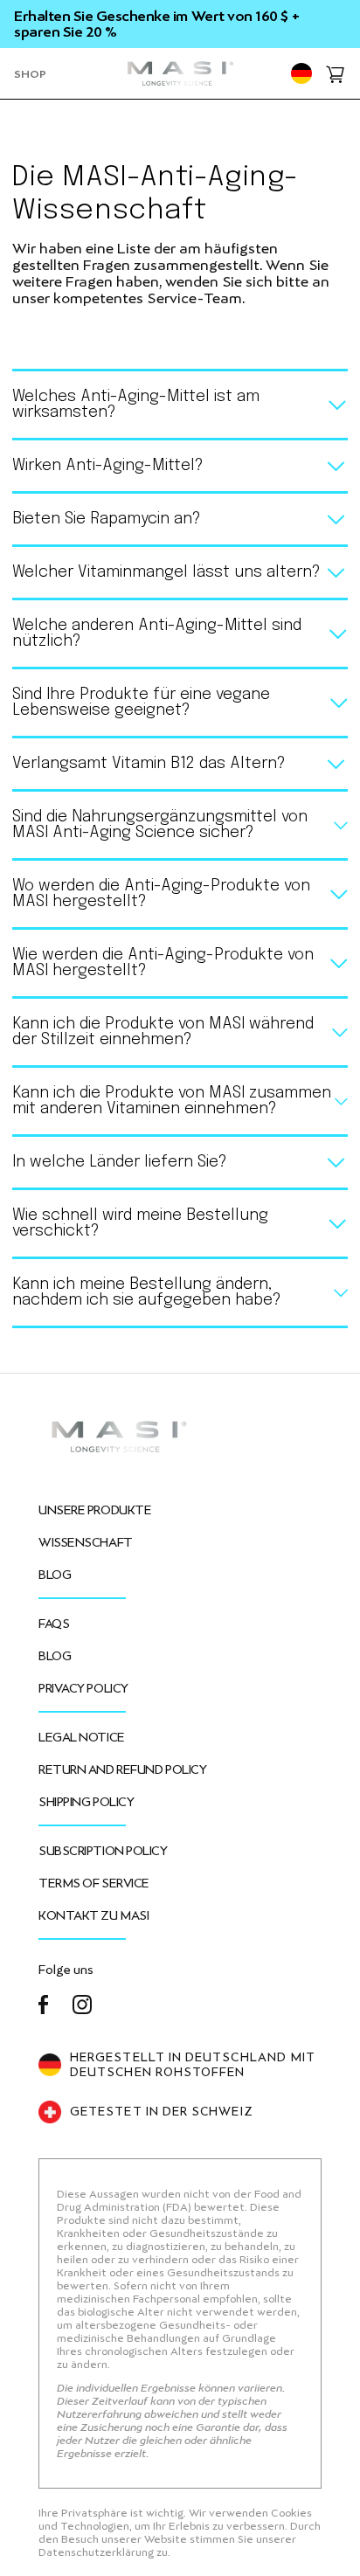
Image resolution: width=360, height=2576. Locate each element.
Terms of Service (94, 1883)
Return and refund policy (122, 1769)
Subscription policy (103, 1851)
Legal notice (82, 1737)
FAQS (54, 1624)
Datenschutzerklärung (97, 2552)
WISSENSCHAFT (86, 1542)
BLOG (55, 1575)
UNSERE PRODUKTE (95, 1510)
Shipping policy (86, 1802)
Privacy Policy (83, 1688)
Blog (55, 1656)
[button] (30, 73)
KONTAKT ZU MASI (93, 1915)
